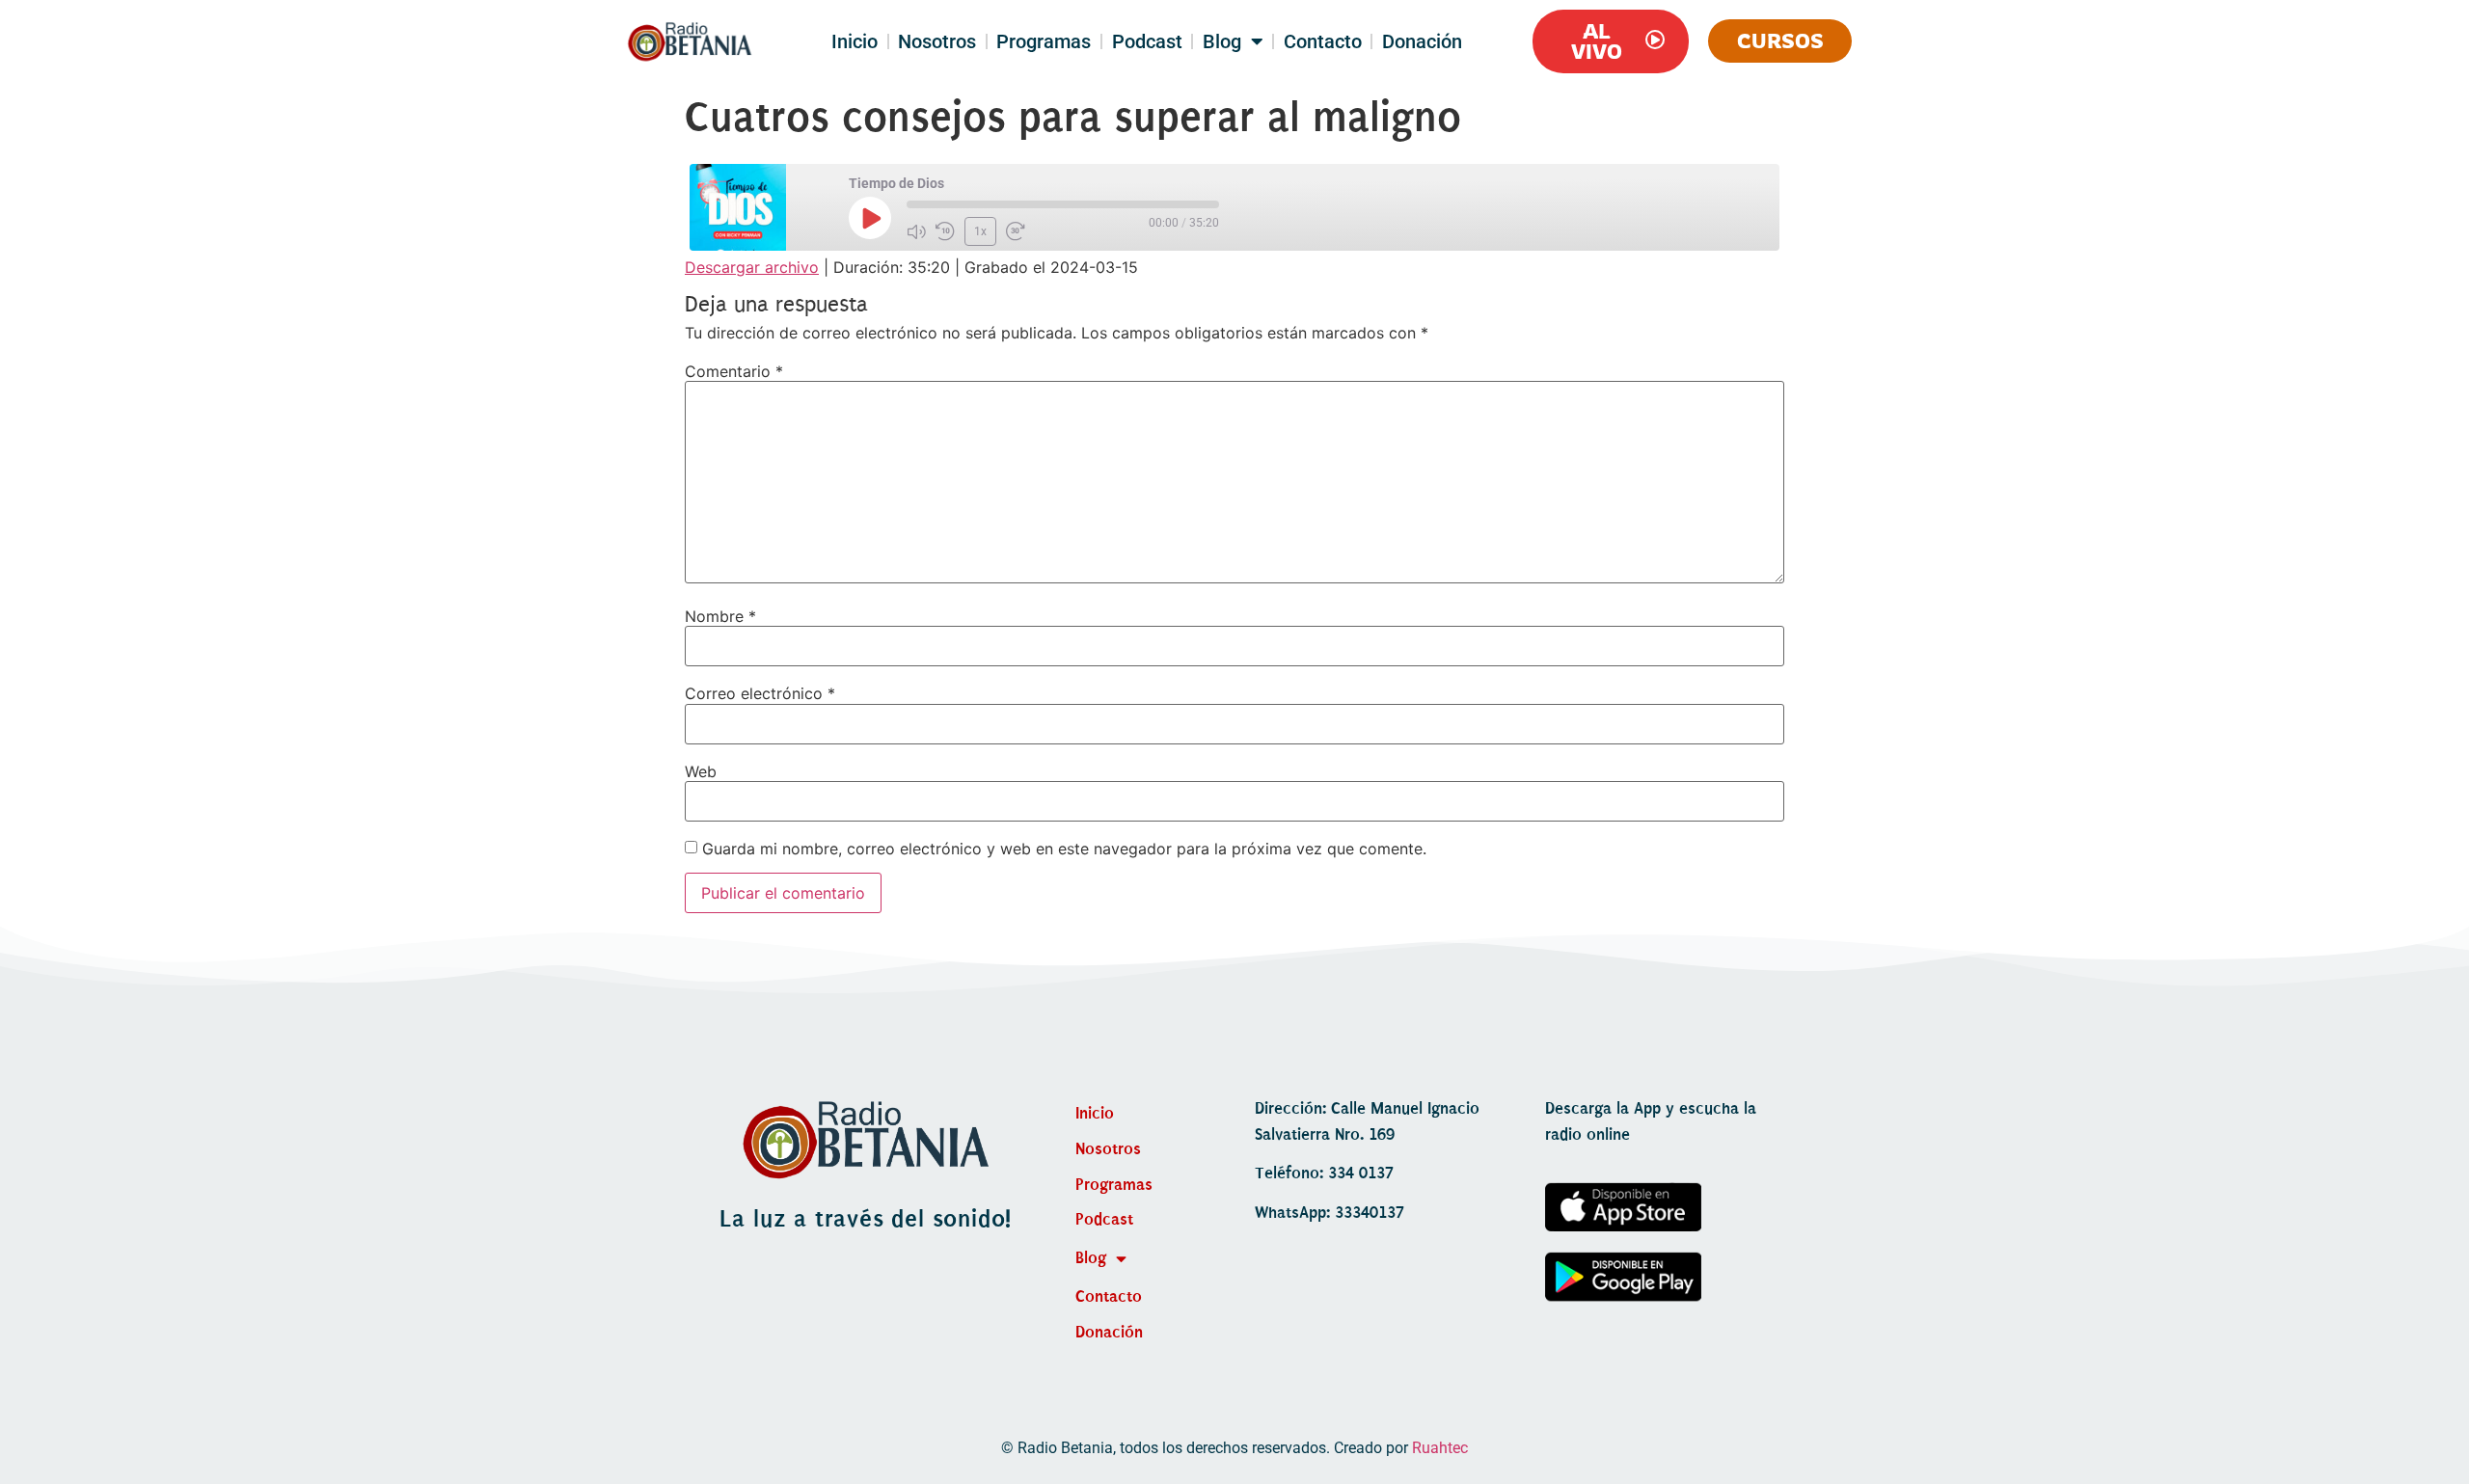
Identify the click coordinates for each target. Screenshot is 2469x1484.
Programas (1044, 41)
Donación (1422, 41)
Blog (1222, 41)
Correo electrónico (760, 693)
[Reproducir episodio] (870, 218)
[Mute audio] (916, 231)
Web (701, 771)
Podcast (1147, 41)
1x (980, 231)
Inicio (855, 41)
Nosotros (937, 41)
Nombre (720, 616)
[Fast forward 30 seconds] (1016, 231)
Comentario (734, 371)
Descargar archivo (752, 267)
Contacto (1323, 41)
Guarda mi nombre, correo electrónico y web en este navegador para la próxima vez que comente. (1064, 849)
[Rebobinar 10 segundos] (945, 231)
